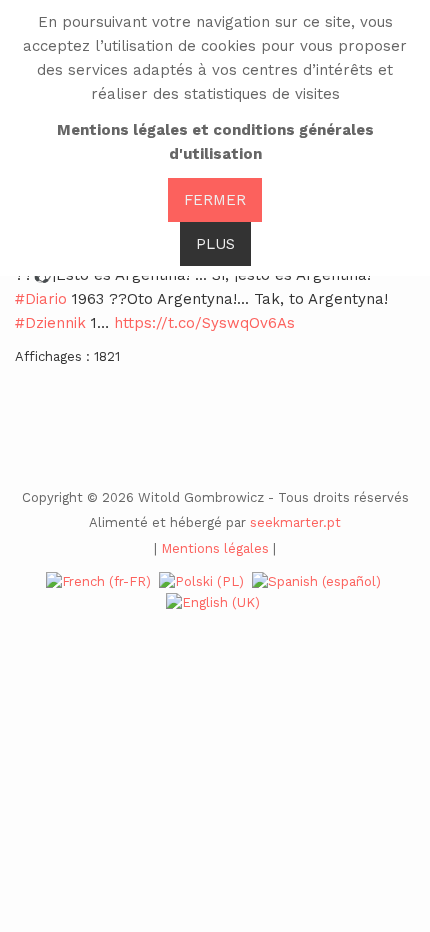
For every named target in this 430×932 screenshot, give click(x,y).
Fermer (215, 200)
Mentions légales (215, 548)
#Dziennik (50, 323)
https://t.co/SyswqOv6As (204, 323)
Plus (215, 244)
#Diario (41, 299)
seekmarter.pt (295, 522)
